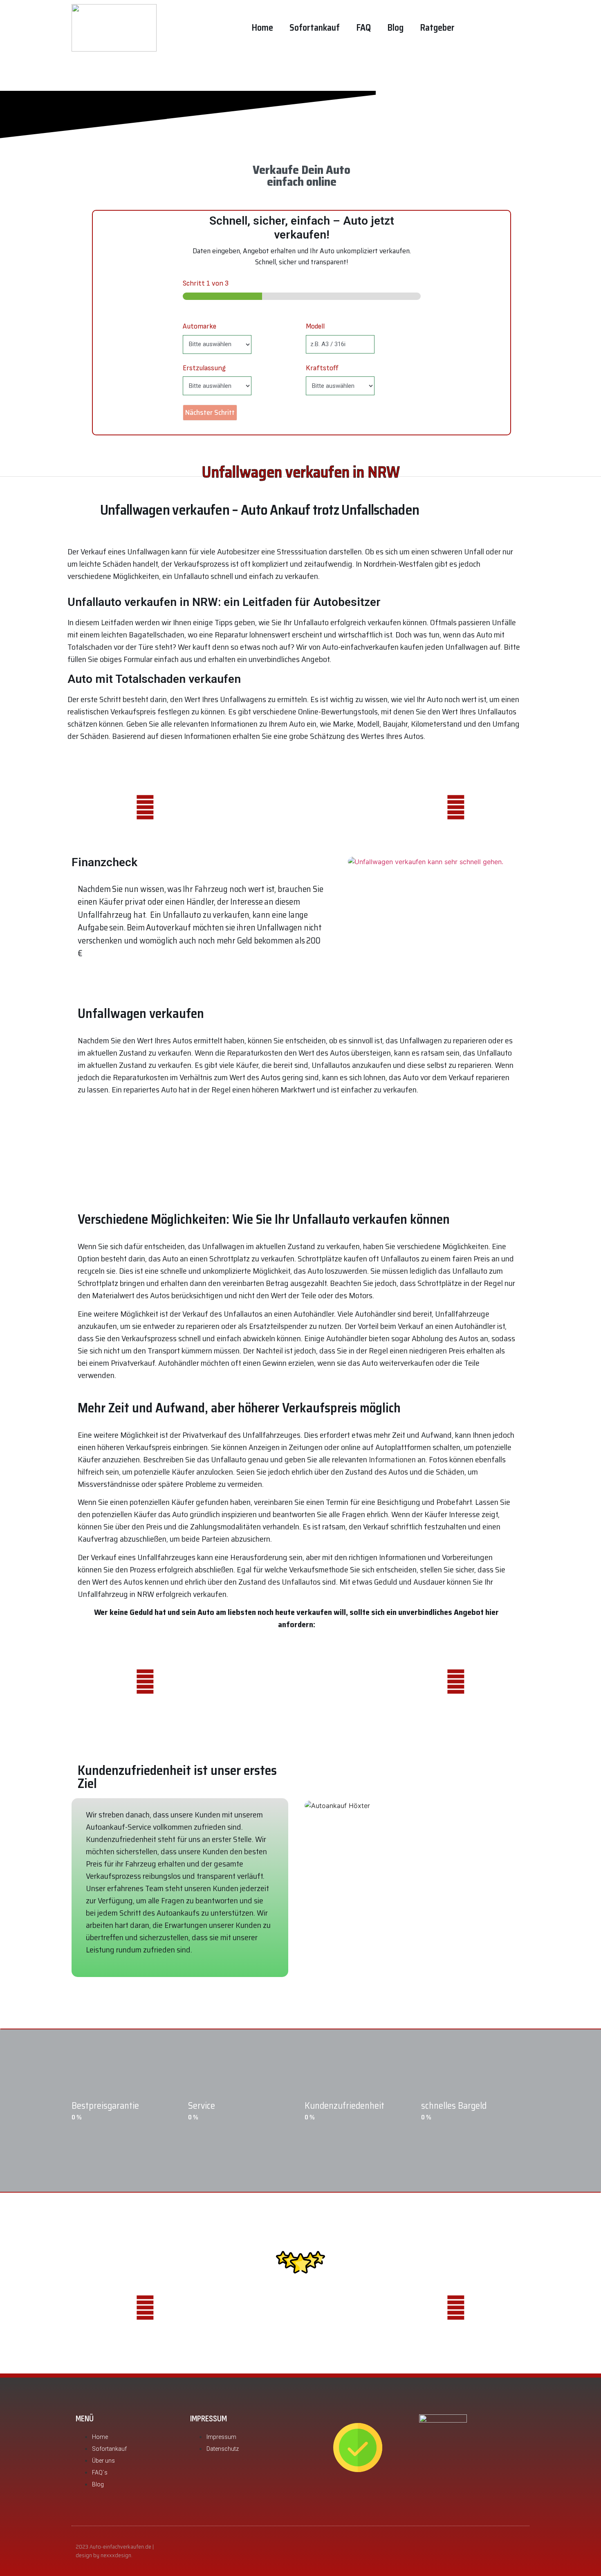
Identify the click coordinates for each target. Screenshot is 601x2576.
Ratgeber (437, 28)
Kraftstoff (322, 368)
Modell (315, 326)
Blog (395, 28)
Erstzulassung (204, 368)
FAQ (363, 28)
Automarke (200, 326)
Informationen (392, 1459)
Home (262, 28)
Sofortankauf (315, 28)
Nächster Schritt (210, 412)
